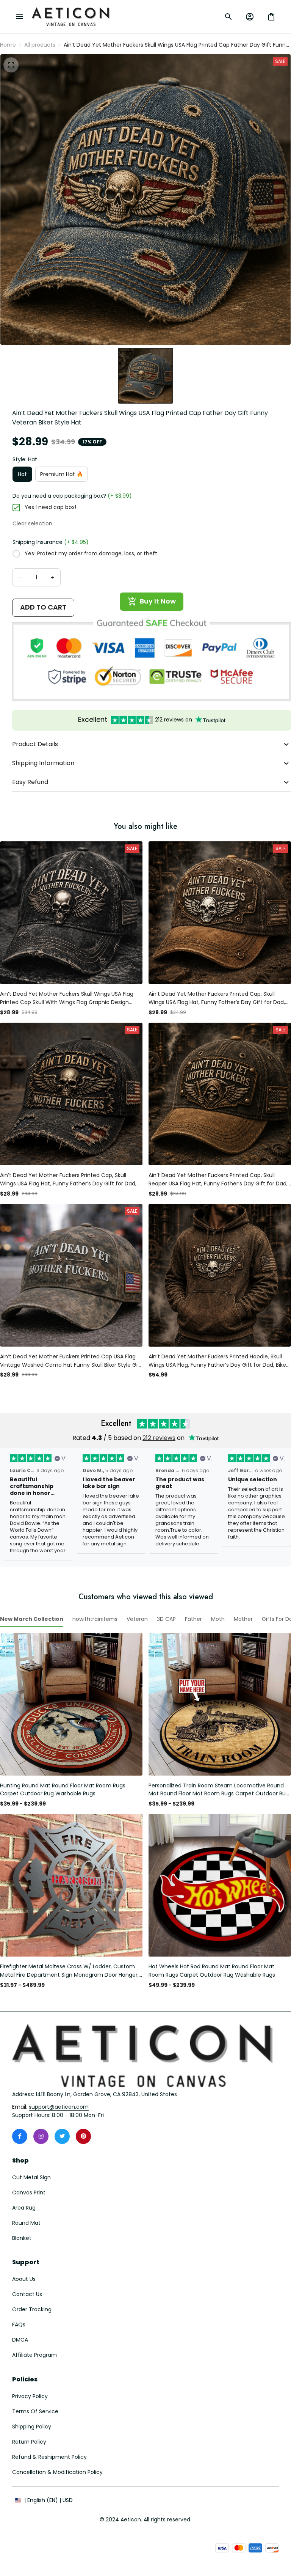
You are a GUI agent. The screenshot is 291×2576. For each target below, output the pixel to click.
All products (40, 45)
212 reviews (159, 1438)
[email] (59, 2107)
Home (8, 45)
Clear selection (32, 523)
